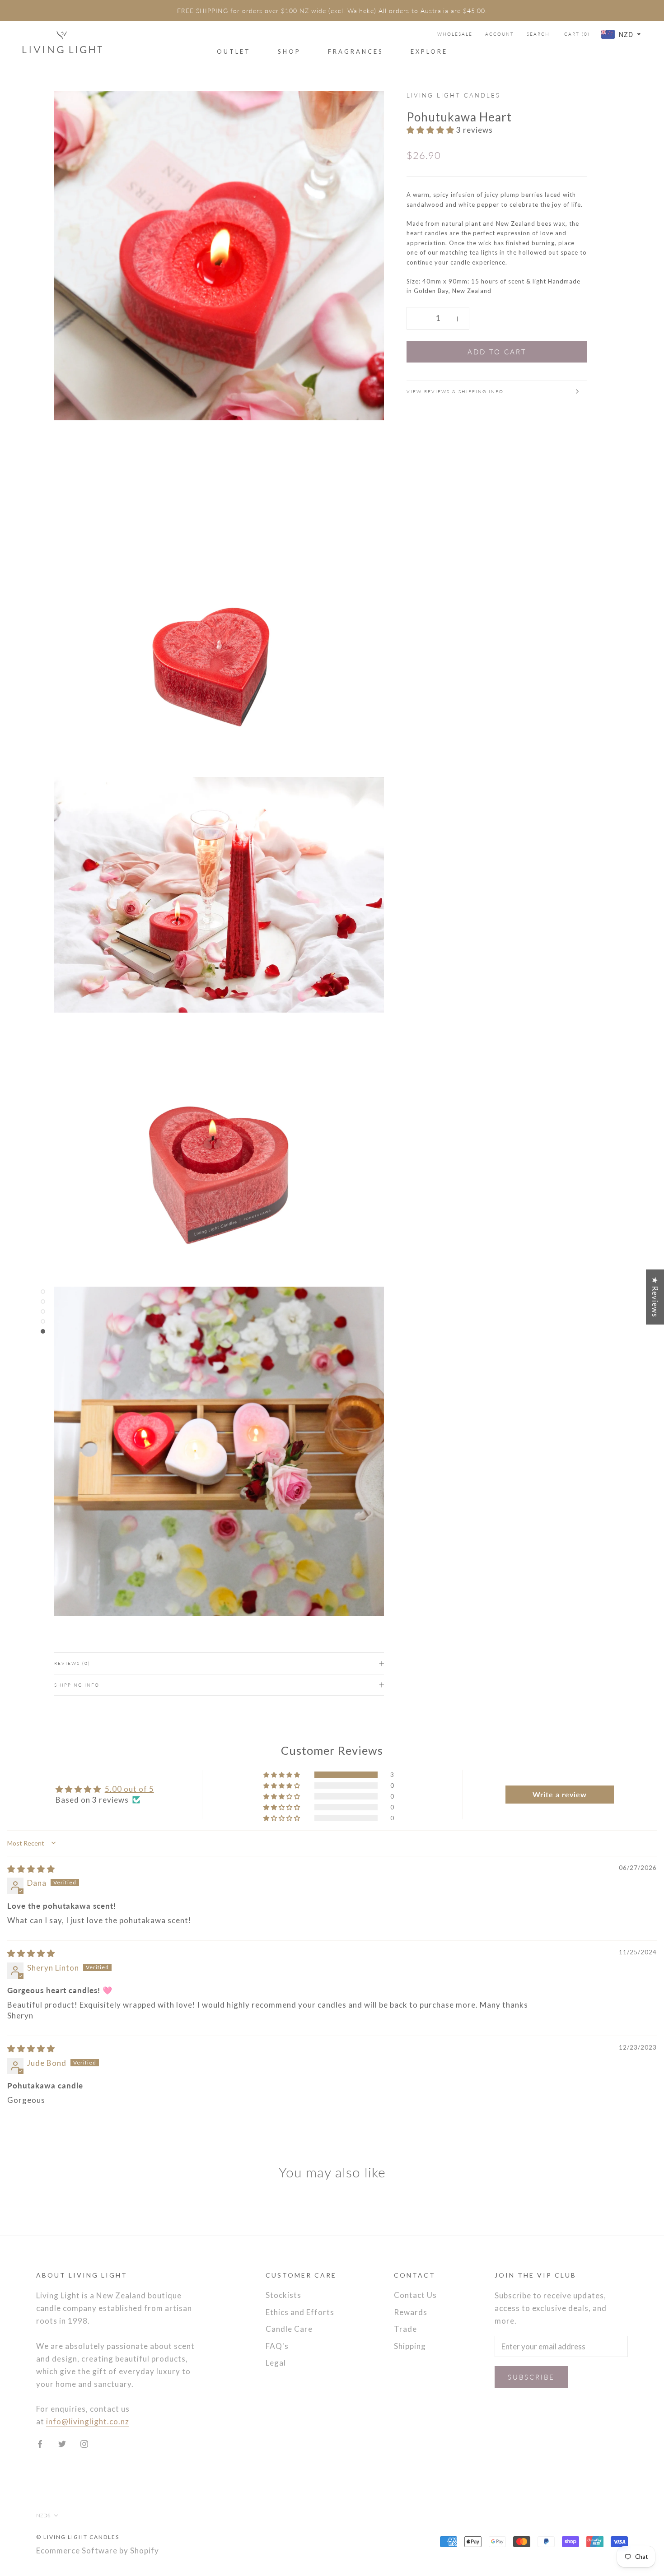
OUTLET (234, 51)
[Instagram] (84, 2443)
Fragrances (356, 51)
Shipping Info (77, 1685)
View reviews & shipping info (455, 391)
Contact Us (415, 2295)
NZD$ (43, 2515)
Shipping (410, 2346)
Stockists (283, 2295)
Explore (429, 51)
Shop (289, 51)
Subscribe (531, 2377)
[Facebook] (40, 2443)
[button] (431, 130)
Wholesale (455, 34)
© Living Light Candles (78, 2537)
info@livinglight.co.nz (88, 2421)
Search (538, 34)
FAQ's (277, 2346)
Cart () (577, 34)
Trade (405, 2329)
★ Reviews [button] (655, 1297)
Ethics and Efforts (300, 2312)
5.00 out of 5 (129, 1789)
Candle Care (289, 2329)
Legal (276, 2363)
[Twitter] (62, 2443)
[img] (31, 1869)
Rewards (411, 2312)
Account (500, 34)
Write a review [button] (560, 1794)
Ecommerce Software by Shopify (98, 2550)
